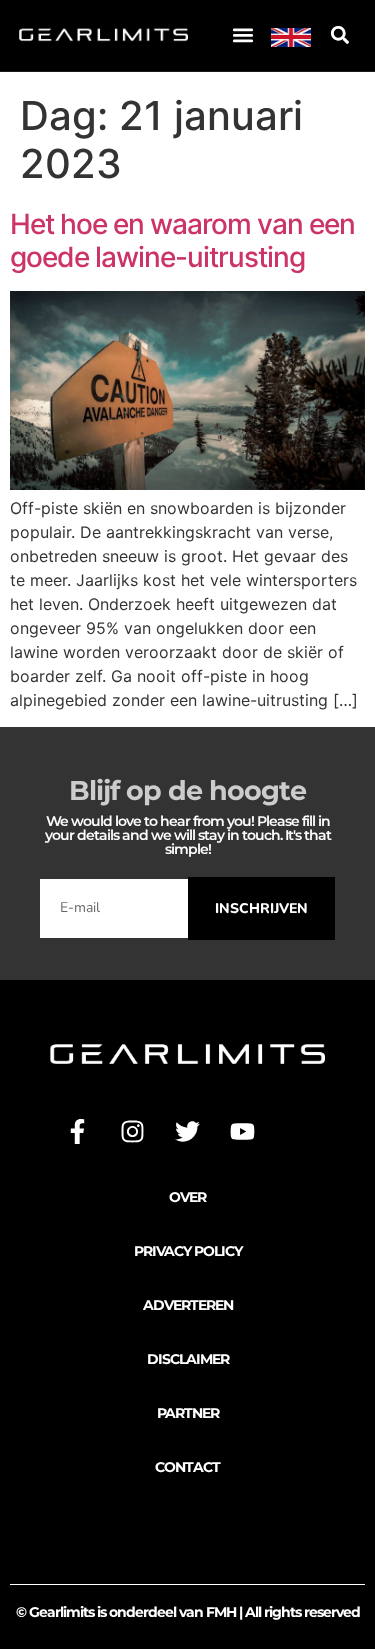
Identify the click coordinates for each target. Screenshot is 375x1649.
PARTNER (188, 1413)
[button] (242, 35)
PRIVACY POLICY (188, 1251)
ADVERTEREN (188, 1305)
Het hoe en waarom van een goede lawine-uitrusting (182, 241)
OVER (187, 1197)
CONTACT (187, 1467)
